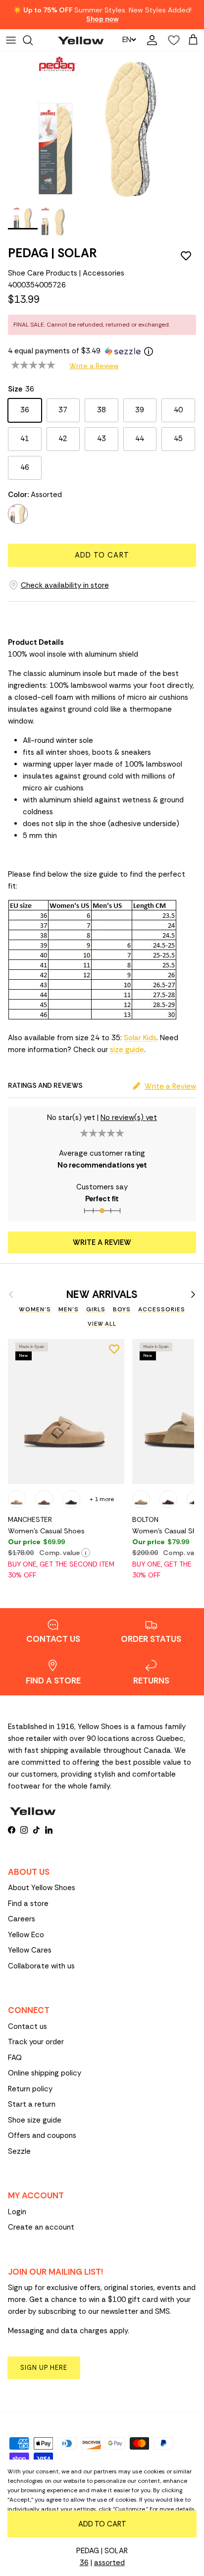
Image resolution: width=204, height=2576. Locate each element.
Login (17, 2212)
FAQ (15, 2058)
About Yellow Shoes (42, 1888)
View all (102, 1324)
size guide (127, 1050)
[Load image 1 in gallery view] (97, 127)
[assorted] (18, 514)
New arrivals (102, 1295)
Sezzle (19, 2151)
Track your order (36, 2042)
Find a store (28, 1904)
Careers (22, 1919)
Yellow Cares (30, 1950)
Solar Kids (140, 1038)
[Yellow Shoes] (81, 40)
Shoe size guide (35, 2120)
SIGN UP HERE (44, 2368)
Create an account (41, 2227)
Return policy (30, 2089)
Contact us (27, 2026)
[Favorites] (171, 40)
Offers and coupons (42, 2135)
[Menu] (11, 40)
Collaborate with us (41, 1966)
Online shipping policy (45, 2073)
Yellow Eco (26, 1935)
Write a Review (94, 366)
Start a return (32, 2104)
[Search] (33, 40)
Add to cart (102, 555)
